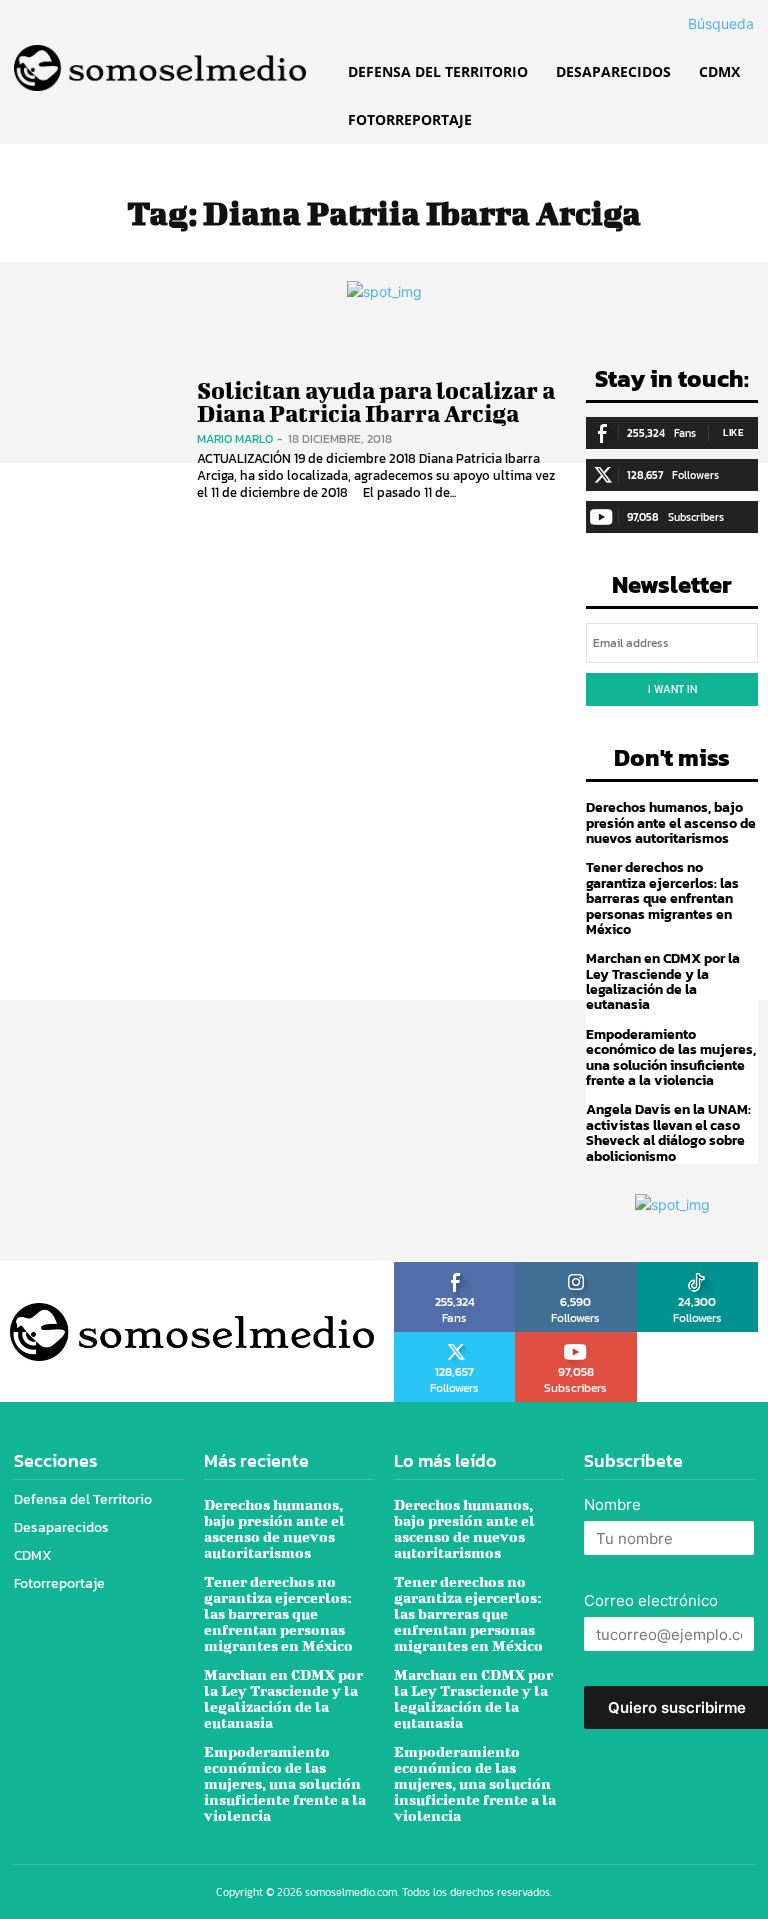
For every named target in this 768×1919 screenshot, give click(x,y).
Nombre (612, 1504)
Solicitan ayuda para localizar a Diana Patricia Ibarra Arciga (376, 401)
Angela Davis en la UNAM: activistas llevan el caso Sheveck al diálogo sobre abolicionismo (668, 1132)
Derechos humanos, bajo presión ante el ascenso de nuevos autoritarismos (671, 823)
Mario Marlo (235, 439)
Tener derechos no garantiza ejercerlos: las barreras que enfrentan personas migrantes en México (662, 898)
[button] (697, 24)
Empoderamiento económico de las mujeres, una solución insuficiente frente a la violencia (671, 1057)
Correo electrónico (651, 1600)
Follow (576, 1269)
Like (733, 432)
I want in (672, 689)
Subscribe (576, 1339)
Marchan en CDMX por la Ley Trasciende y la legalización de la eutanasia (663, 981)
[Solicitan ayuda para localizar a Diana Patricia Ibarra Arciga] (93, 440)
